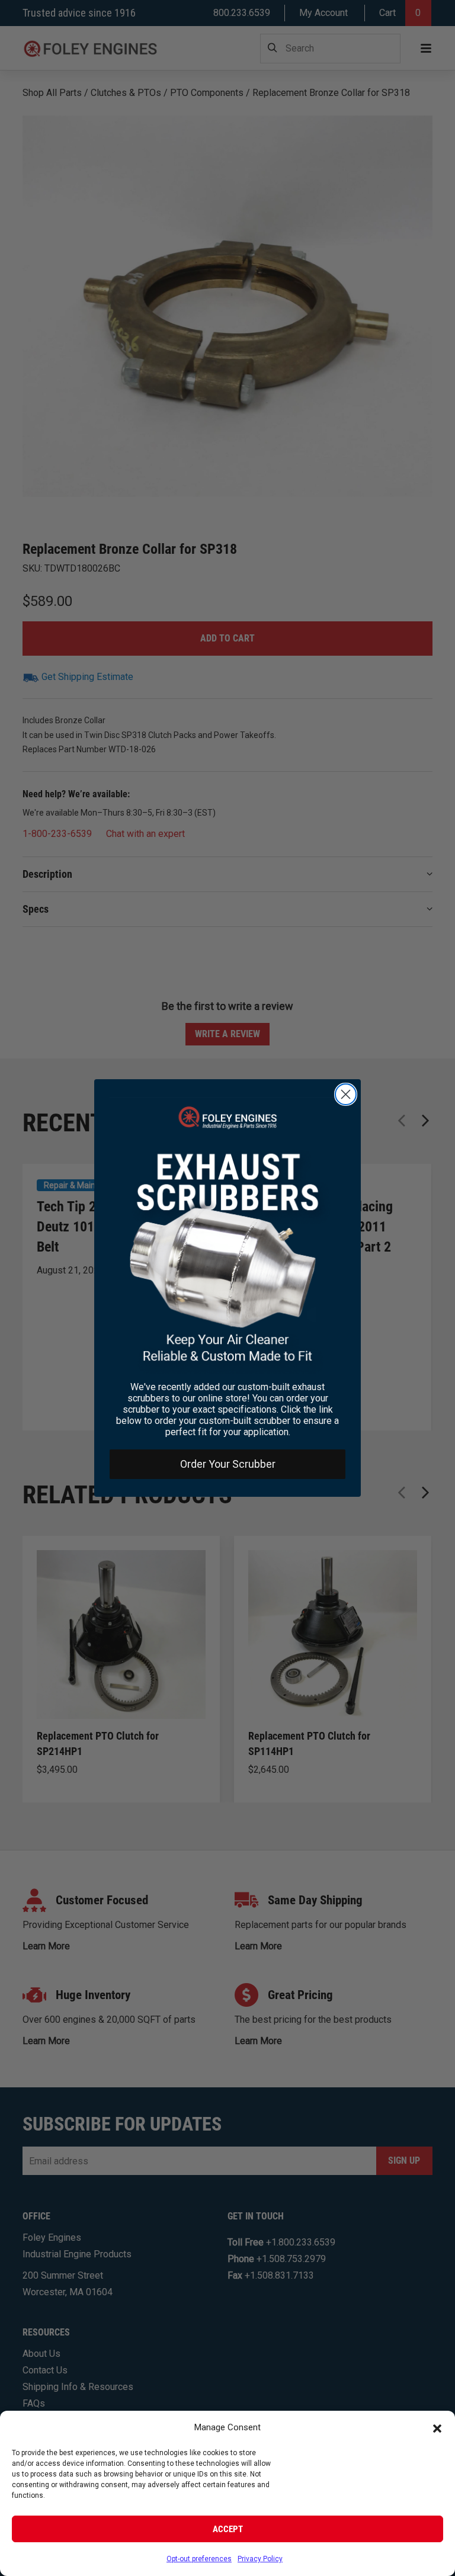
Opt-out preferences (199, 2559)
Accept (228, 2529)
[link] (227, 1235)
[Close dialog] (346, 1094)
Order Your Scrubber (228, 1464)
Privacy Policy (260, 2559)
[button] (437, 2428)
